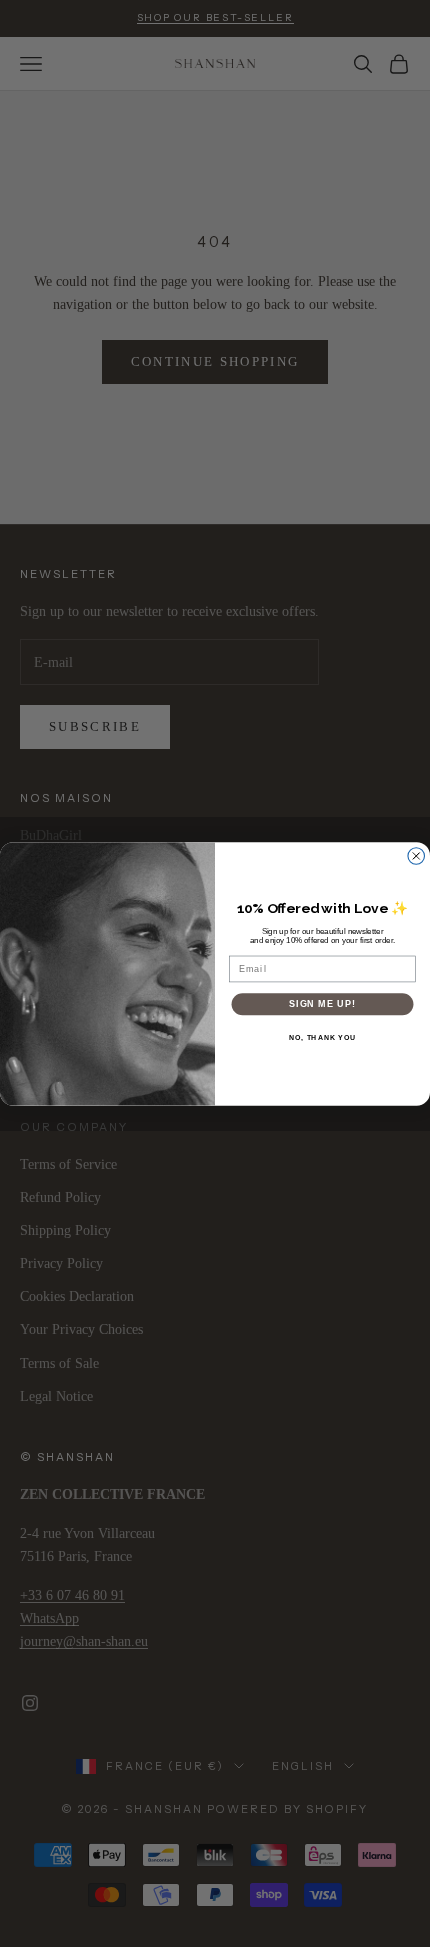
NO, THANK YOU (322, 1037)
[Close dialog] (416, 855)
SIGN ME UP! (322, 1003)
